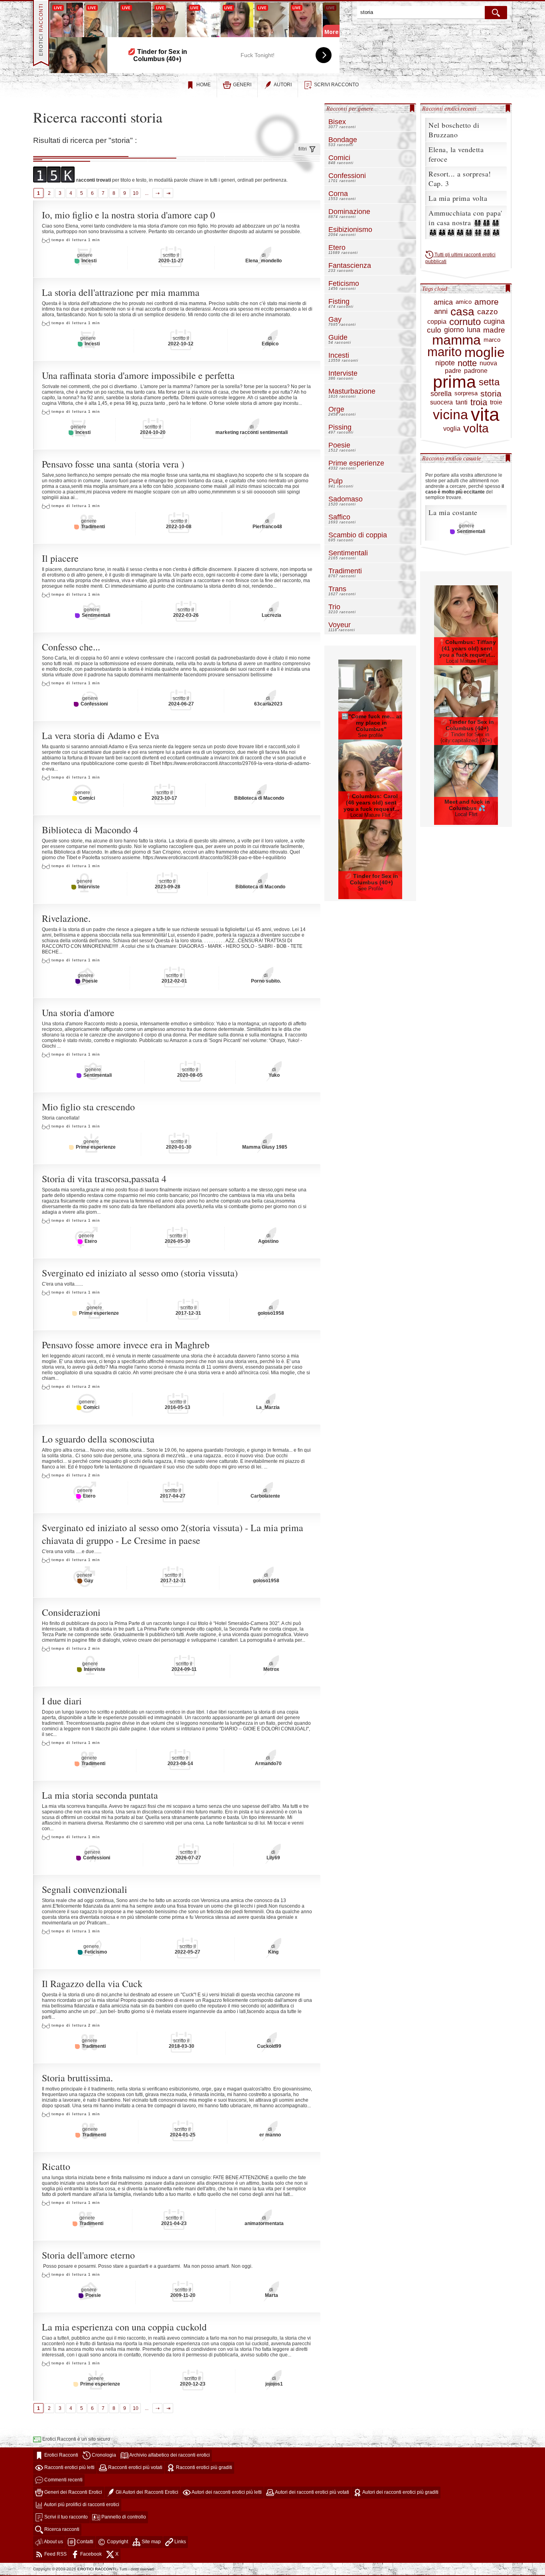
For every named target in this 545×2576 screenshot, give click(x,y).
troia (479, 402)
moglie (485, 352)
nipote (445, 363)
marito (444, 352)
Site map (151, 2542)
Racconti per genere (350, 109)
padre (453, 371)
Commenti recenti (63, 2480)
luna (474, 330)
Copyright (117, 2542)
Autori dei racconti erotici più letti (226, 2492)
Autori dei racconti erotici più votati (312, 2492)
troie (496, 402)
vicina (450, 415)
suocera (441, 402)
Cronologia (103, 2455)
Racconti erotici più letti (69, 2467)
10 (136, 193)
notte (467, 363)
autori (283, 85)
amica (443, 302)
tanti (462, 402)
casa (462, 312)
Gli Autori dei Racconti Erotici (146, 2492)
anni (441, 311)
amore (487, 302)
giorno (454, 330)
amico (464, 302)
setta (489, 382)
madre (494, 330)
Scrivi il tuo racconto (65, 2517)
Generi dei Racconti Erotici (73, 2492)
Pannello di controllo (123, 2517)
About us (53, 2542)
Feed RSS (55, 2554)
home (203, 85)
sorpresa (466, 393)
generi (242, 85)
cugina (494, 321)
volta (476, 428)
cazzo (488, 312)
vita (485, 415)
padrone (476, 371)
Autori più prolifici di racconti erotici (81, 2505)
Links (180, 2542)
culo (434, 330)
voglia (452, 429)
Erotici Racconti (61, 2455)
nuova (488, 363)
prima (454, 382)
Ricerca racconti (61, 2529)
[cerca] (496, 13)
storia (491, 394)
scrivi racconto (336, 85)
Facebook (90, 2554)
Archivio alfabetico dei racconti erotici (169, 2455)
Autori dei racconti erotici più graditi (400, 2492)
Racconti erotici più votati (135, 2467)
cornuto (465, 322)
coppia (437, 322)
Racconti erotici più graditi (203, 2467)
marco (492, 340)
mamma (456, 340)
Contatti (84, 2542)
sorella (441, 394)
